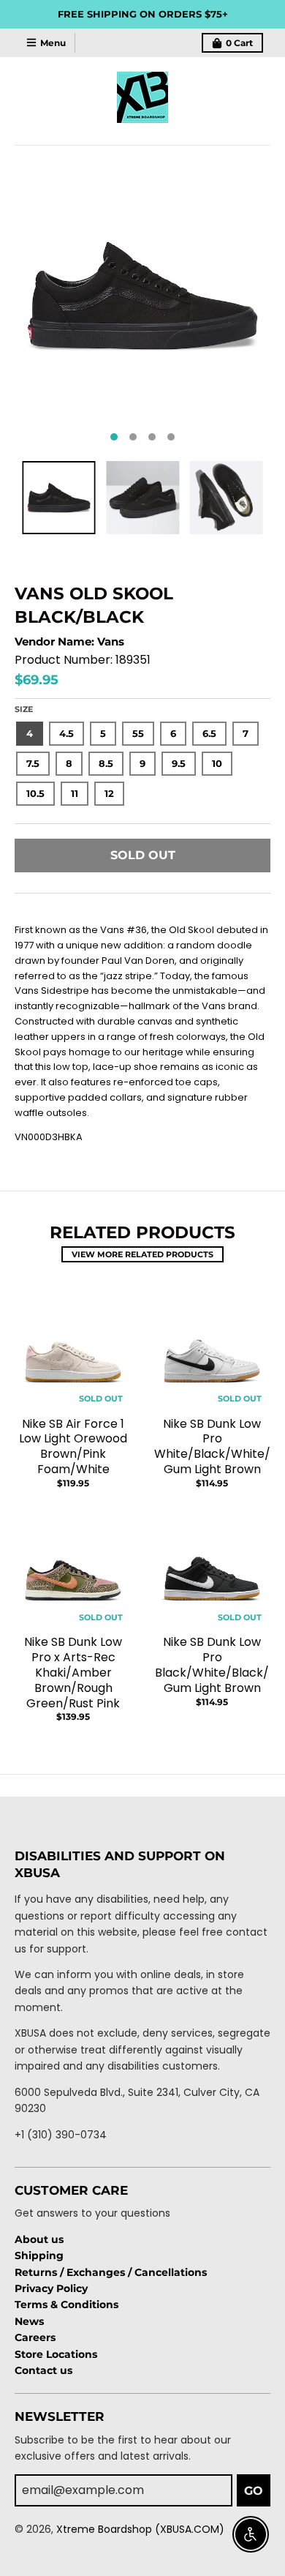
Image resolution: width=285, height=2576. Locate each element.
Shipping (39, 2255)
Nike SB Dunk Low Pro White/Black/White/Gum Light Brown (212, 1446)
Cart (239, 43)
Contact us (43, 2370)
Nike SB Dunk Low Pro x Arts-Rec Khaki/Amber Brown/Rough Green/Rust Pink (73, 1672)
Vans (111, 641)
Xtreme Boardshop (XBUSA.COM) (140, 2529)
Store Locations (56, 2354)
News (29, 2321)
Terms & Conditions (66, 2304)
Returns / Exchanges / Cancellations (111, 2272)
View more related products (142, 1254)
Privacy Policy (51, 2288)
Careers (35, 2337)
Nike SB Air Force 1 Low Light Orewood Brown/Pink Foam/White (73, 1446)
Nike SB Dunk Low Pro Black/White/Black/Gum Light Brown (212, 1665)
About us (39, 2239)
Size (24, 709)
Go (254, 2491)
